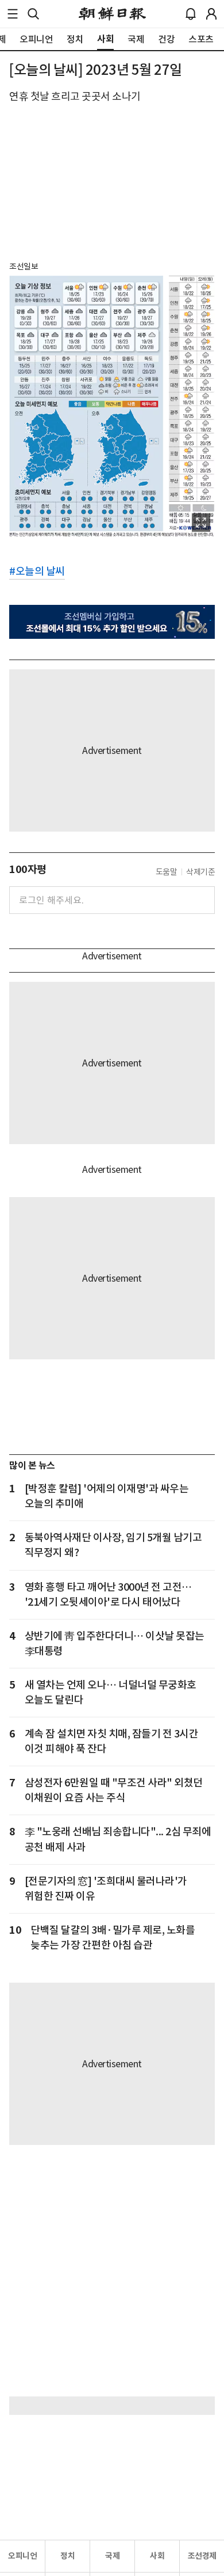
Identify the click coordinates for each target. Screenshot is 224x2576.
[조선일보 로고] (112, 14)
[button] (13, 14)
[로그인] (211, 14)
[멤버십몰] (112, 622)
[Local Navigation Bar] (13, 14)
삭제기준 (200, 872)
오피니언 (22, 2556)
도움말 (167, 872)
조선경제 (202, 2556)
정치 (67, 2556)
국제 (112, 2556)
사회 (157, 2556)
